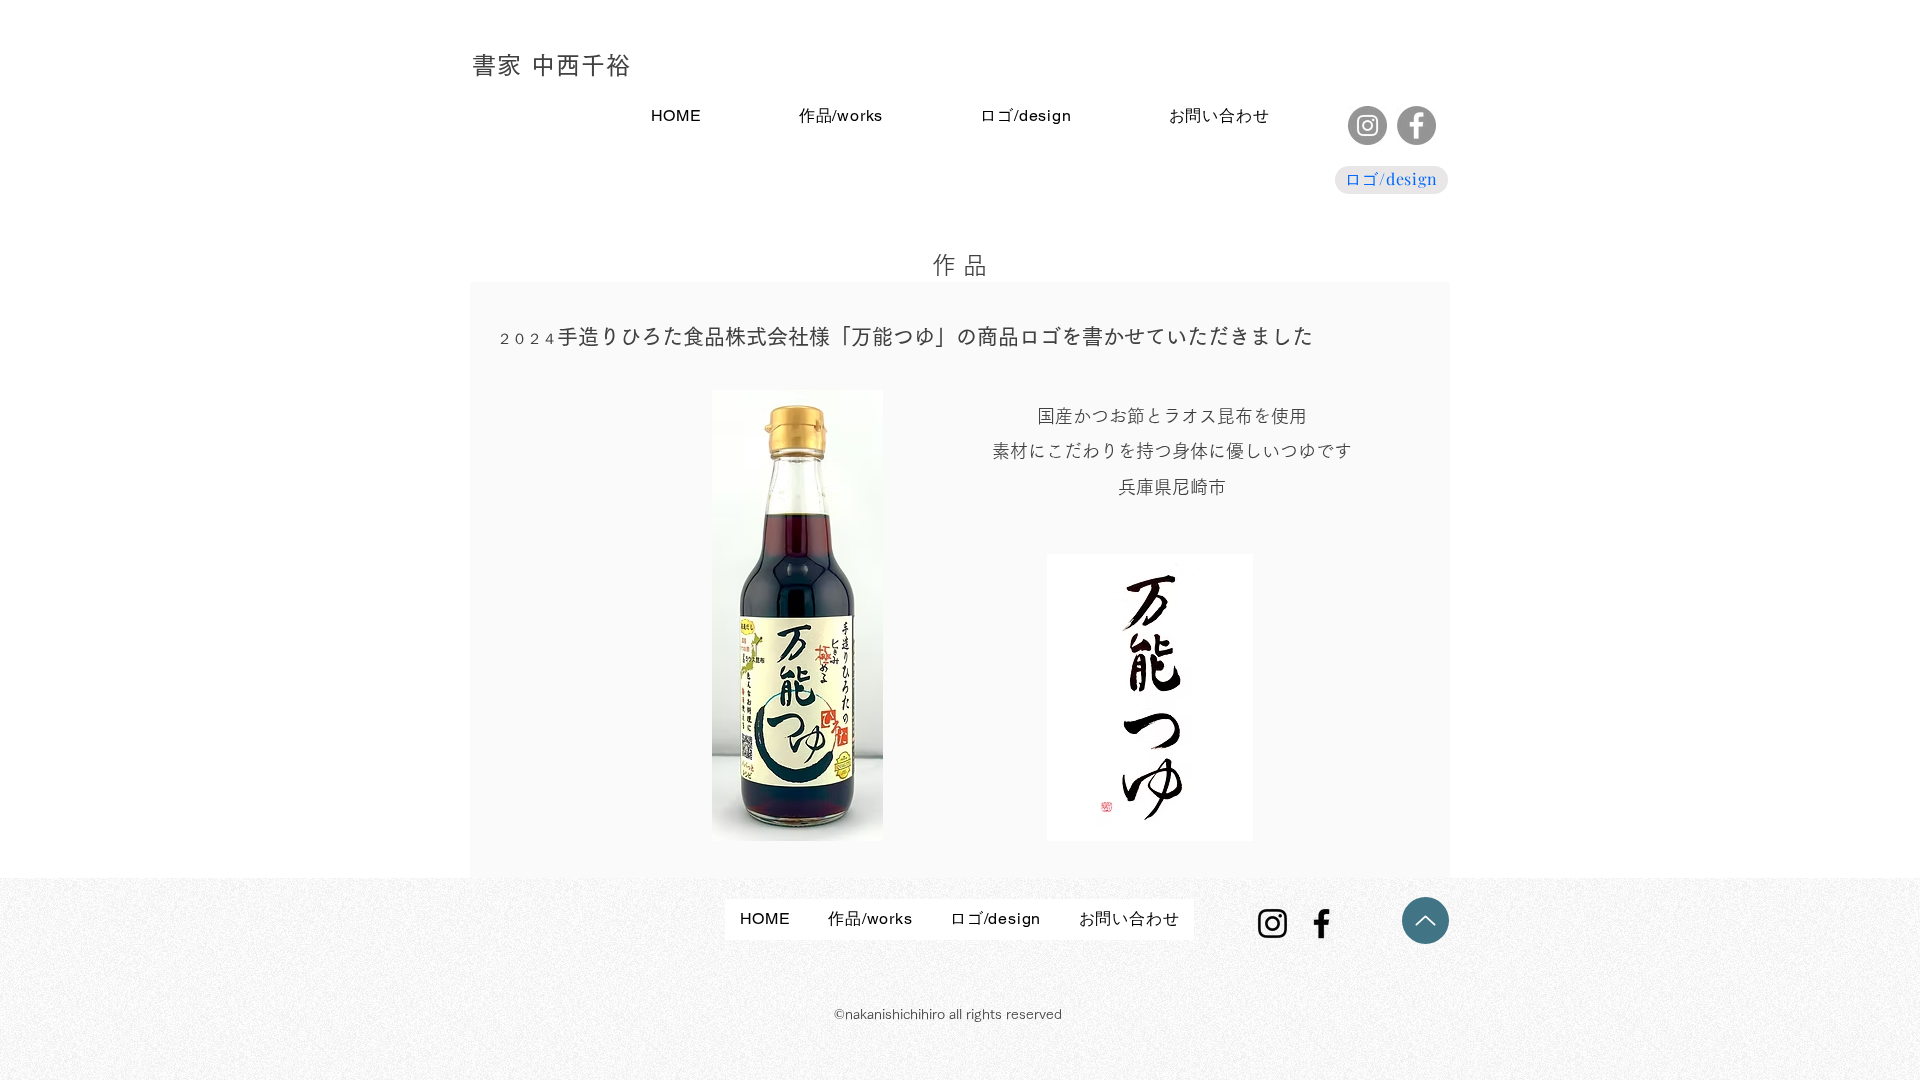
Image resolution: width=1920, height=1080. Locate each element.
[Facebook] (1416, 125)
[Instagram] (1367, 125)
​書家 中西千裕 (551, 65)
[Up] (1425, 920)
